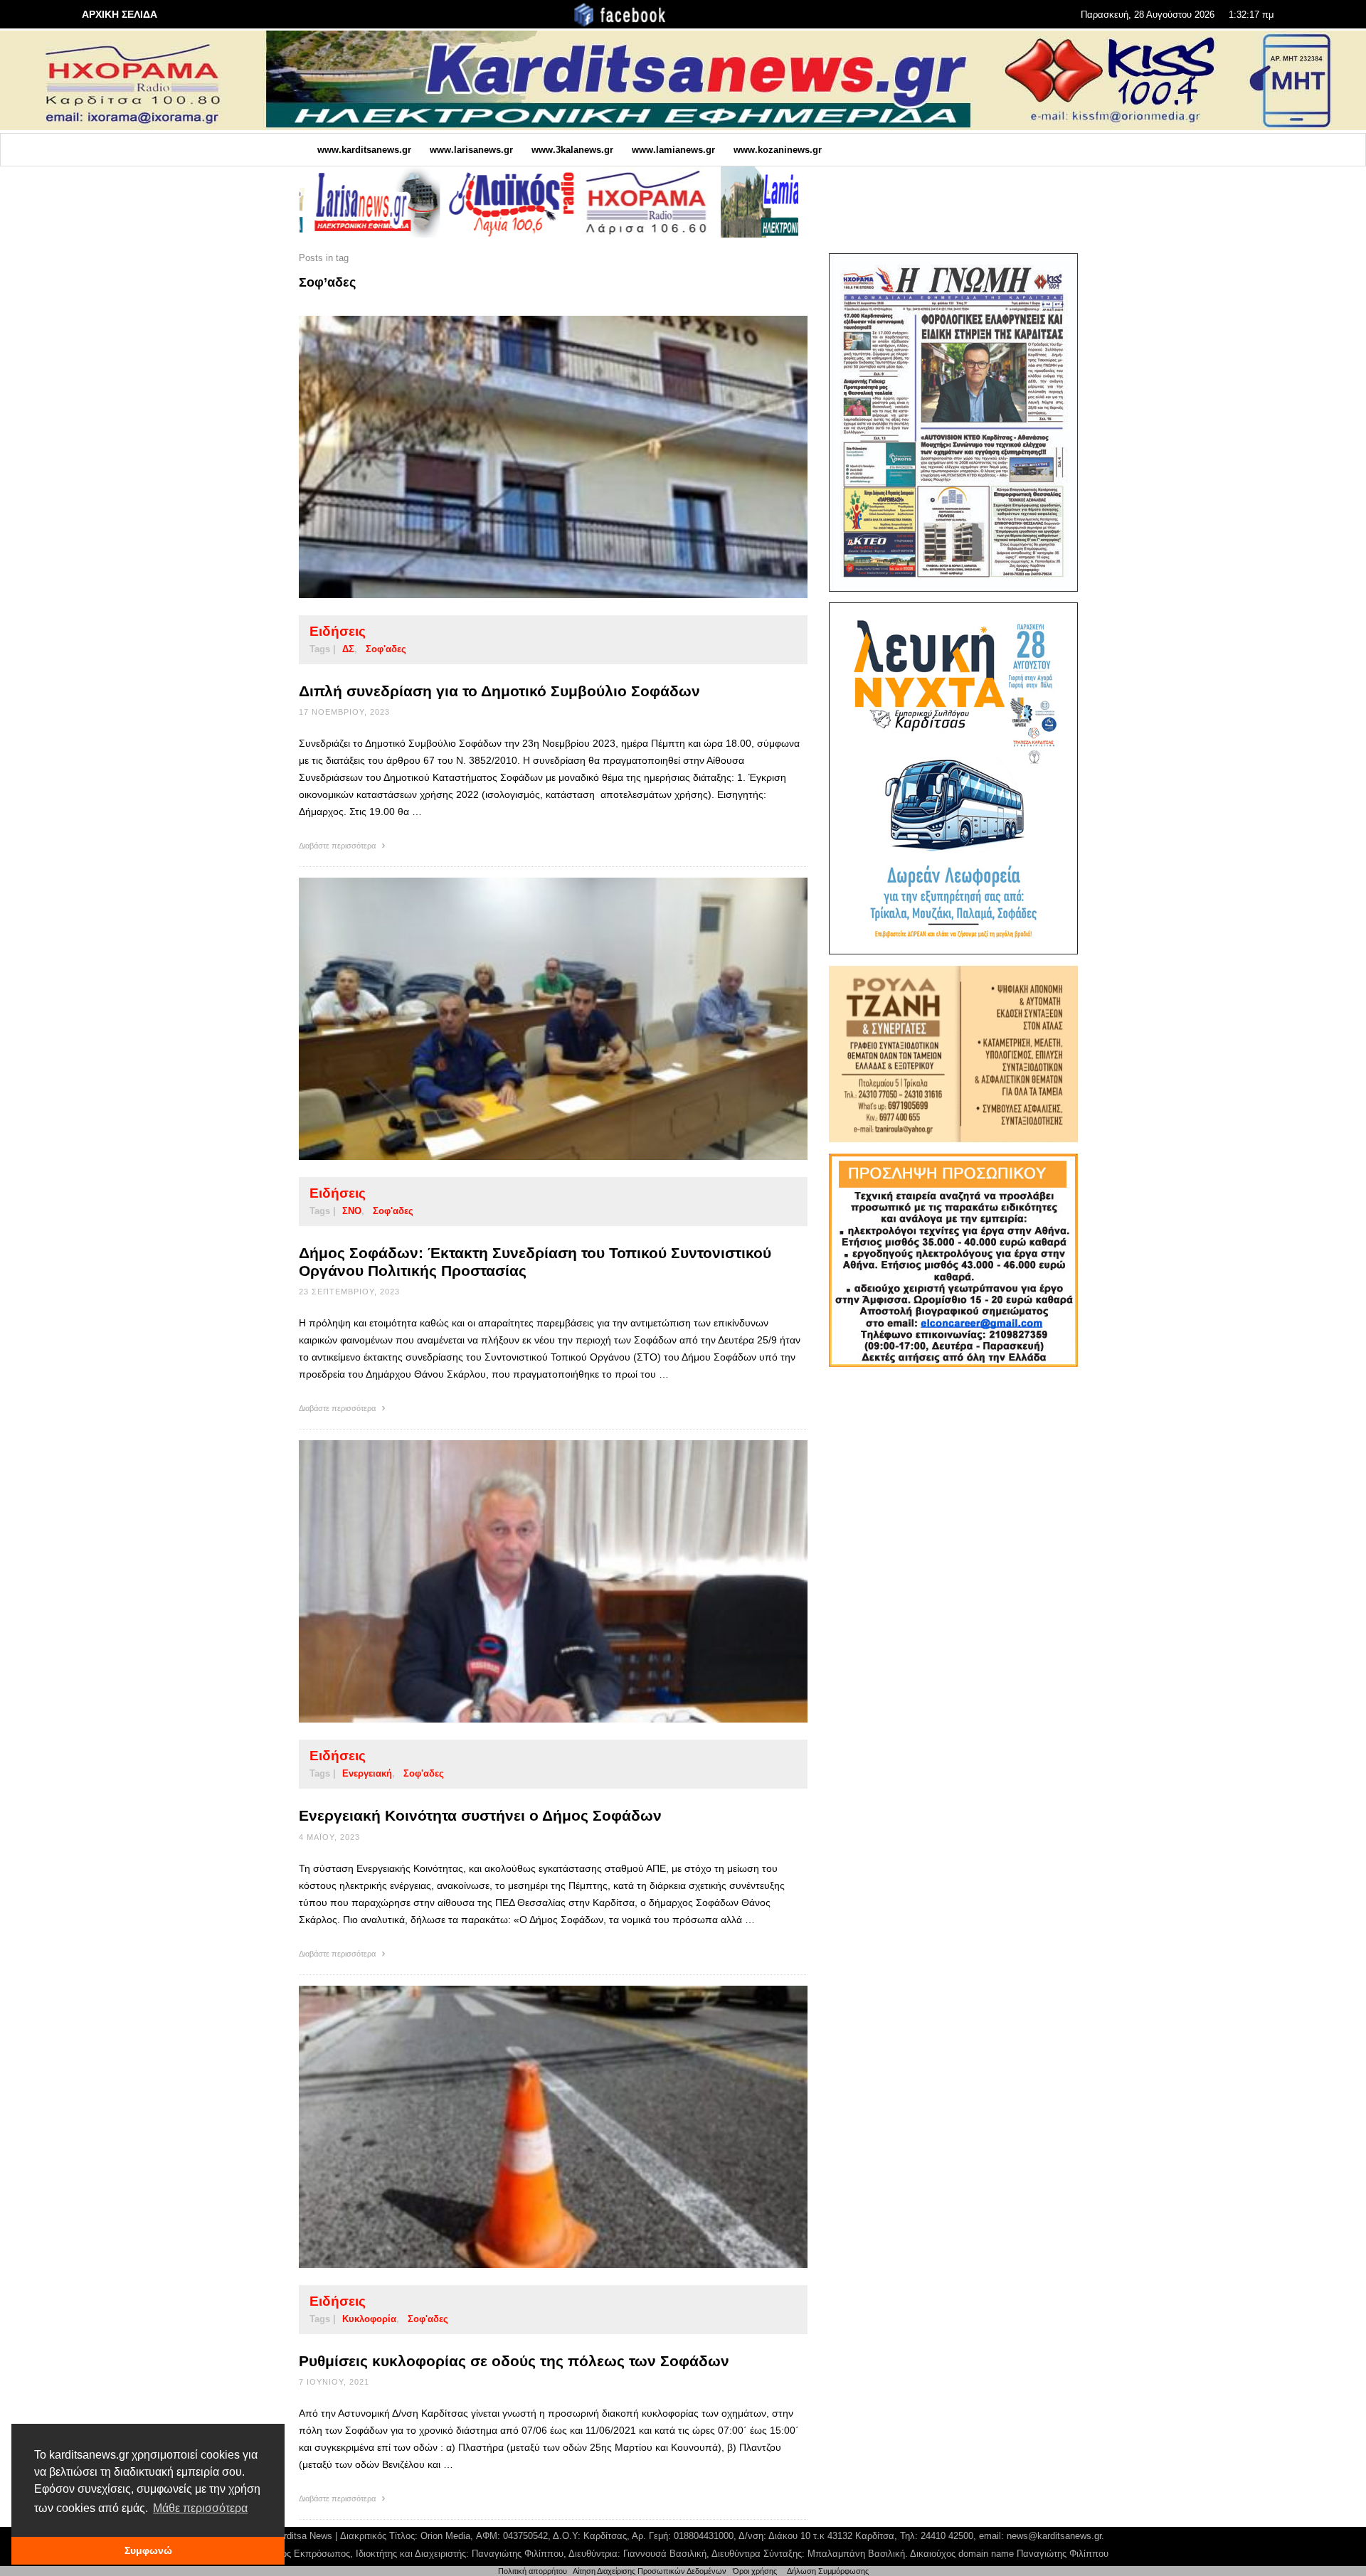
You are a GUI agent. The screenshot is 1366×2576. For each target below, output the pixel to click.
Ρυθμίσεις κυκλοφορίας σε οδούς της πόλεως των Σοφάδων (514, 2361)
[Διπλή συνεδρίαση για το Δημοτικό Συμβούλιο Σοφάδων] (531, 457)
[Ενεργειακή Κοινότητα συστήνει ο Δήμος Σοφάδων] (531, 1582)
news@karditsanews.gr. (1055, 2536)
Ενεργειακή (367, 1773)
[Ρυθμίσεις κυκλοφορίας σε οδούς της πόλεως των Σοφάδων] (531, 2127)
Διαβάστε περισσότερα (338, 846)
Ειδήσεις (338, 631)
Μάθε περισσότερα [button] (200, 2508)
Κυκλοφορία (369, 2319)
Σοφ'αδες (386, 649)
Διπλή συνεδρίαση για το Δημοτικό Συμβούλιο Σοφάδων (499, 691)
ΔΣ (348, 649)
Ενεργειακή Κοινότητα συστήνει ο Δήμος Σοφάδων (480, 1815)
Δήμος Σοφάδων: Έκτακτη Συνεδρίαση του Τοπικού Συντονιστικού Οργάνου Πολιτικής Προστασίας (535, 1262)
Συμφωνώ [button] (148, 2550)
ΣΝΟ (352, 1211)
